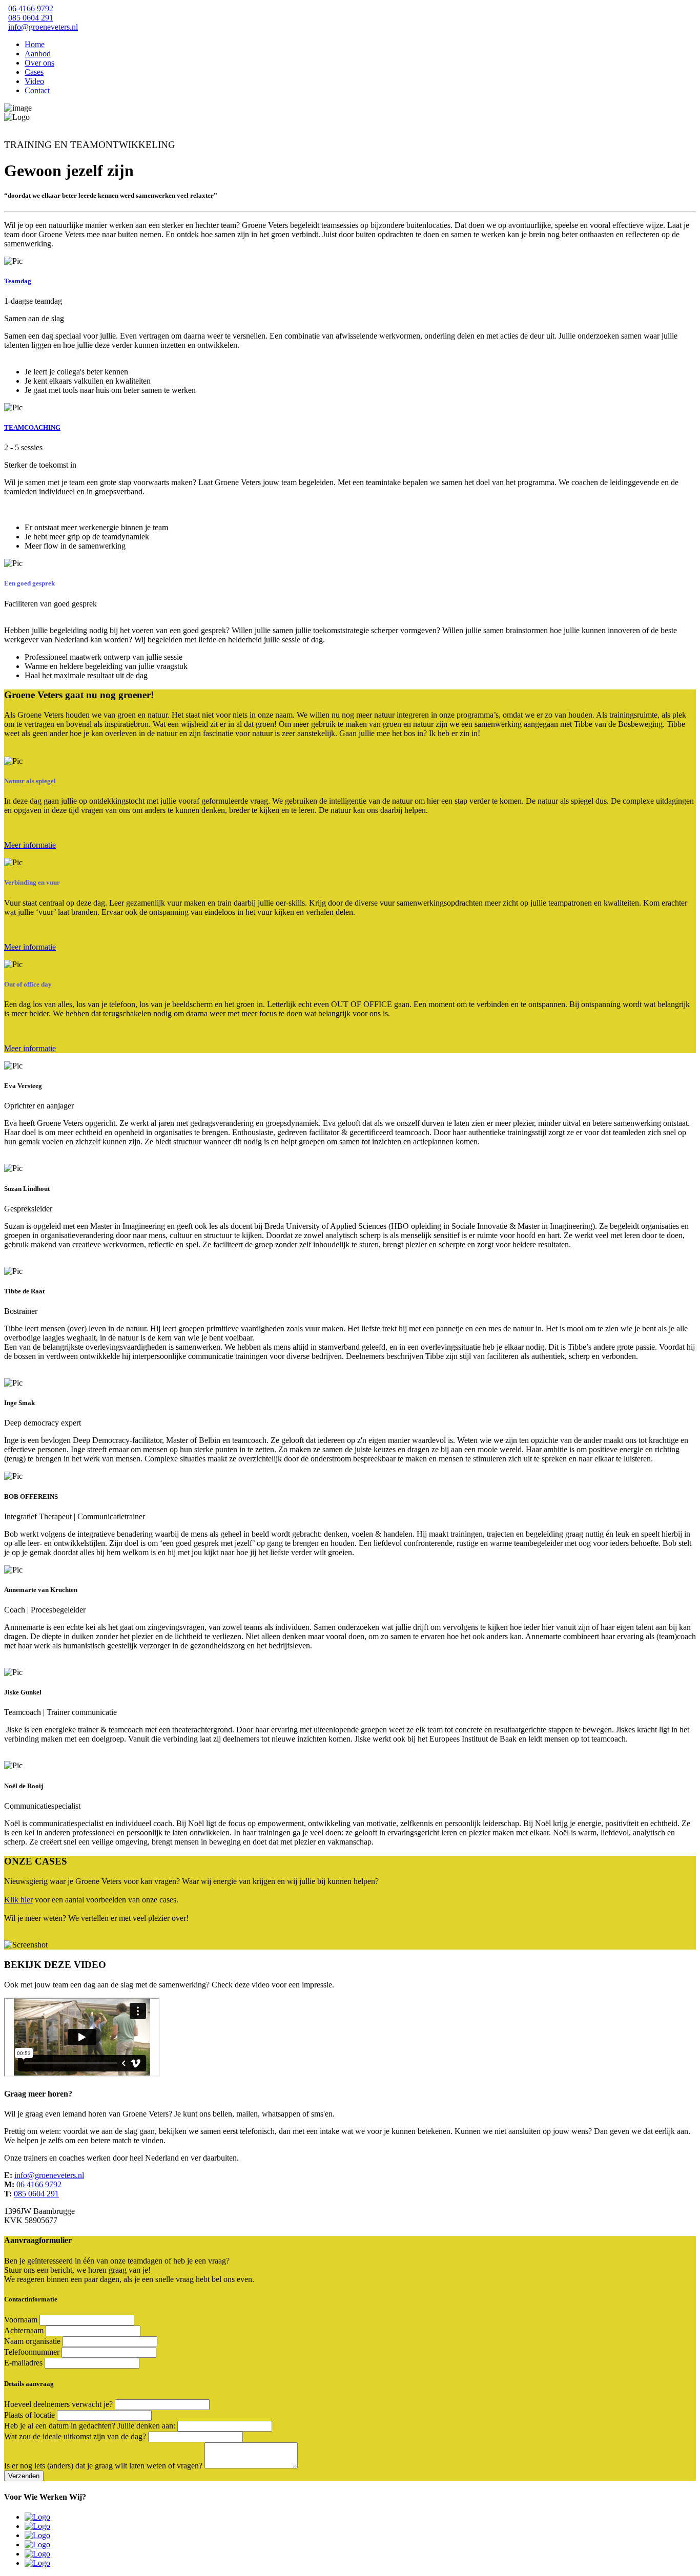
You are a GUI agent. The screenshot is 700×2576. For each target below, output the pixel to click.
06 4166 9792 (31, 8)
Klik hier (18, 1900)
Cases (34, 72)
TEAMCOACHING (32, 427)
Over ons (39, 63)
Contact (37, 90)
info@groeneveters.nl (43, 27)
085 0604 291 (31, 18)
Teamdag (18, 281)
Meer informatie (30, 845)
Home (35, 44)
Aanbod (38, 54)
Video (34, 81)
